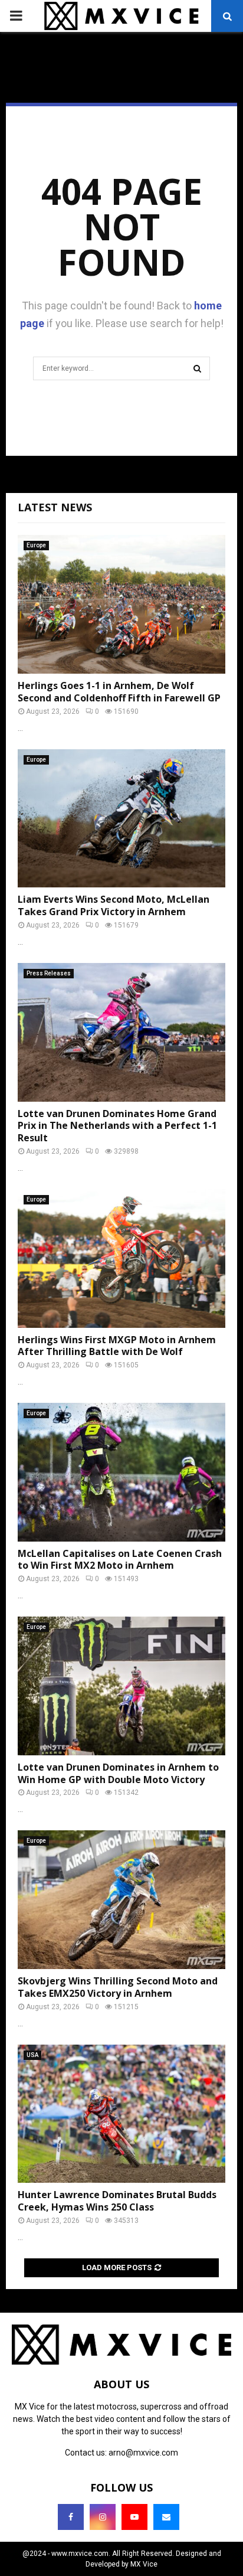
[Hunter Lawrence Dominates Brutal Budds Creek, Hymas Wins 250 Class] (121, 2114)
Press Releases (49, 973)
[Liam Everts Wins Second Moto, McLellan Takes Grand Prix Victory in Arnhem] (121, 819)
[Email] (166, 2517)
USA (32, 2055)
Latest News (55, 507)
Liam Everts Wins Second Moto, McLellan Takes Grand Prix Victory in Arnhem (114, 905)
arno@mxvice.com (143, 2453)
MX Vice (144, 2564)
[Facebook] (71, 2517)
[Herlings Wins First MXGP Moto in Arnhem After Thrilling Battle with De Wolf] (121, 1258)
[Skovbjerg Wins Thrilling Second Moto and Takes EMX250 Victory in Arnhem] (121, 1900)
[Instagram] (103, 2517)
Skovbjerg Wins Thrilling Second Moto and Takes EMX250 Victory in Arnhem (118, 1987)
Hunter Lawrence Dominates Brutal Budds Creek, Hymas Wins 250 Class (117, 2201)
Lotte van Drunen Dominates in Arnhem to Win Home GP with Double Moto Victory (118, 1773)
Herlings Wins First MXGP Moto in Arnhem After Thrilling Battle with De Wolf (117, 1346)
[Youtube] (134, 2517)
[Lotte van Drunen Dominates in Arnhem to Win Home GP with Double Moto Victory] (121, 1686)
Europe (36, 545)
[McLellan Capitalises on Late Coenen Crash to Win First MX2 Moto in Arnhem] (121, 1472)
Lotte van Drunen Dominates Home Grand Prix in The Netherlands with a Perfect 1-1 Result (117, 1126)
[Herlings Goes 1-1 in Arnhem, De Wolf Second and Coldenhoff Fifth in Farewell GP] (121, 604)
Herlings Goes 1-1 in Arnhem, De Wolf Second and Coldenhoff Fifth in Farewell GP (119, 692)
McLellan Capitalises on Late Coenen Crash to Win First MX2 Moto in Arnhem (120, 1560)
